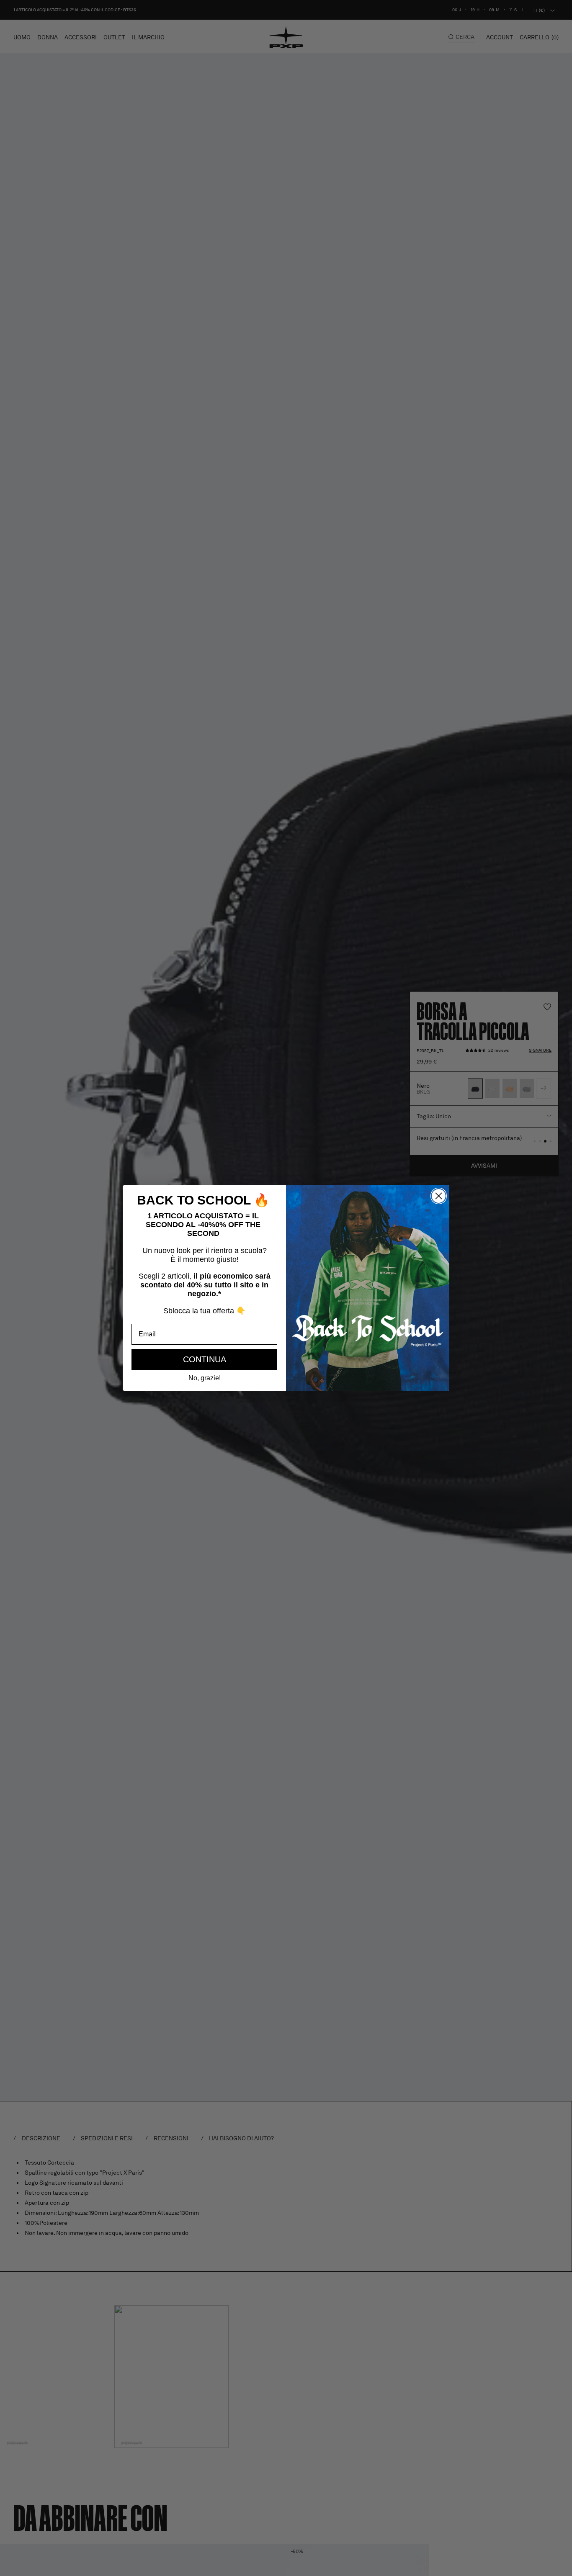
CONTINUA (205, 1359)
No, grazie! (205, 1378)
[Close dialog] (439, 1196)
